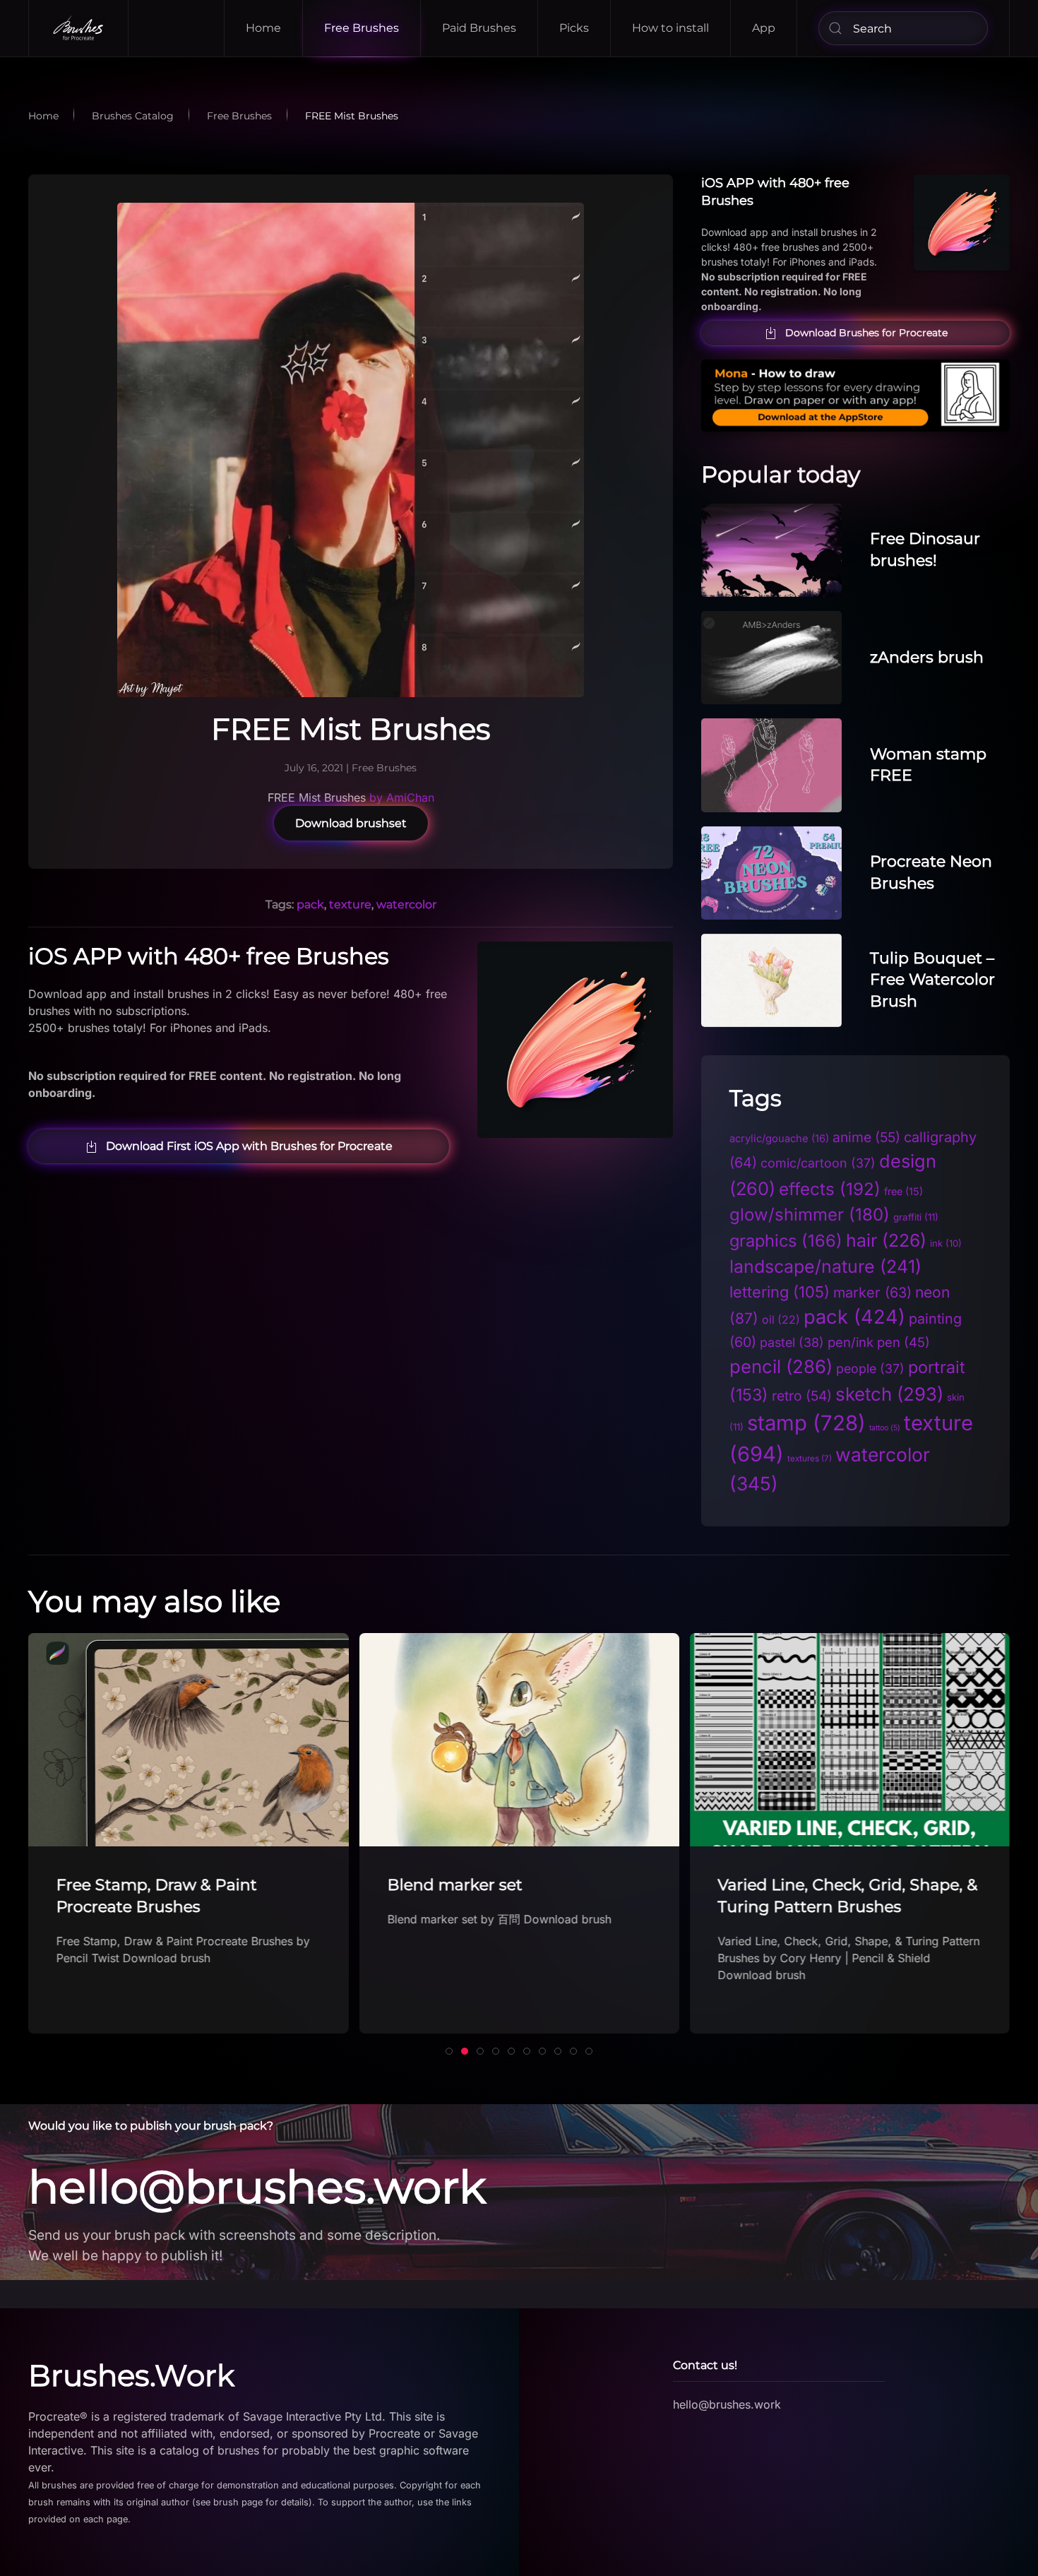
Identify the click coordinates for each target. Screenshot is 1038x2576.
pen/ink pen (879, 1342)
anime (866, 1137)
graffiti (916, 1217)
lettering (780, 1292)
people (870, 1369)
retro (802, 1396)
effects (830, 1189)
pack (310, 904)
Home (263, 28)
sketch (889, 1394)
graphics (786, 1241)
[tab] (449, 2051)
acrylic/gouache (779, 1139)
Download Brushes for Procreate (866, 333)
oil (781, 1320)
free (903, 1191)
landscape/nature (825, 1266)
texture (350, 904)
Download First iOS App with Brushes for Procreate (249, 1146)
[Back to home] (79, 28)
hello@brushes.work (257, 2187)
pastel (792, 1342)
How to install (670, 28)
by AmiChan (402, 797)
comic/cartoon (818, 1163)
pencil (781, 1366)
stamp (806, 1423)
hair (886, 1240)
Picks (574, 28)
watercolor (406, 904)
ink (946, 1243)
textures (810, 1459)
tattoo (885, 1428)
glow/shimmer (810, 1215)
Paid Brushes (479, 28)
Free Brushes (362, 28)
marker (872, 1293)
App (764, 28)
